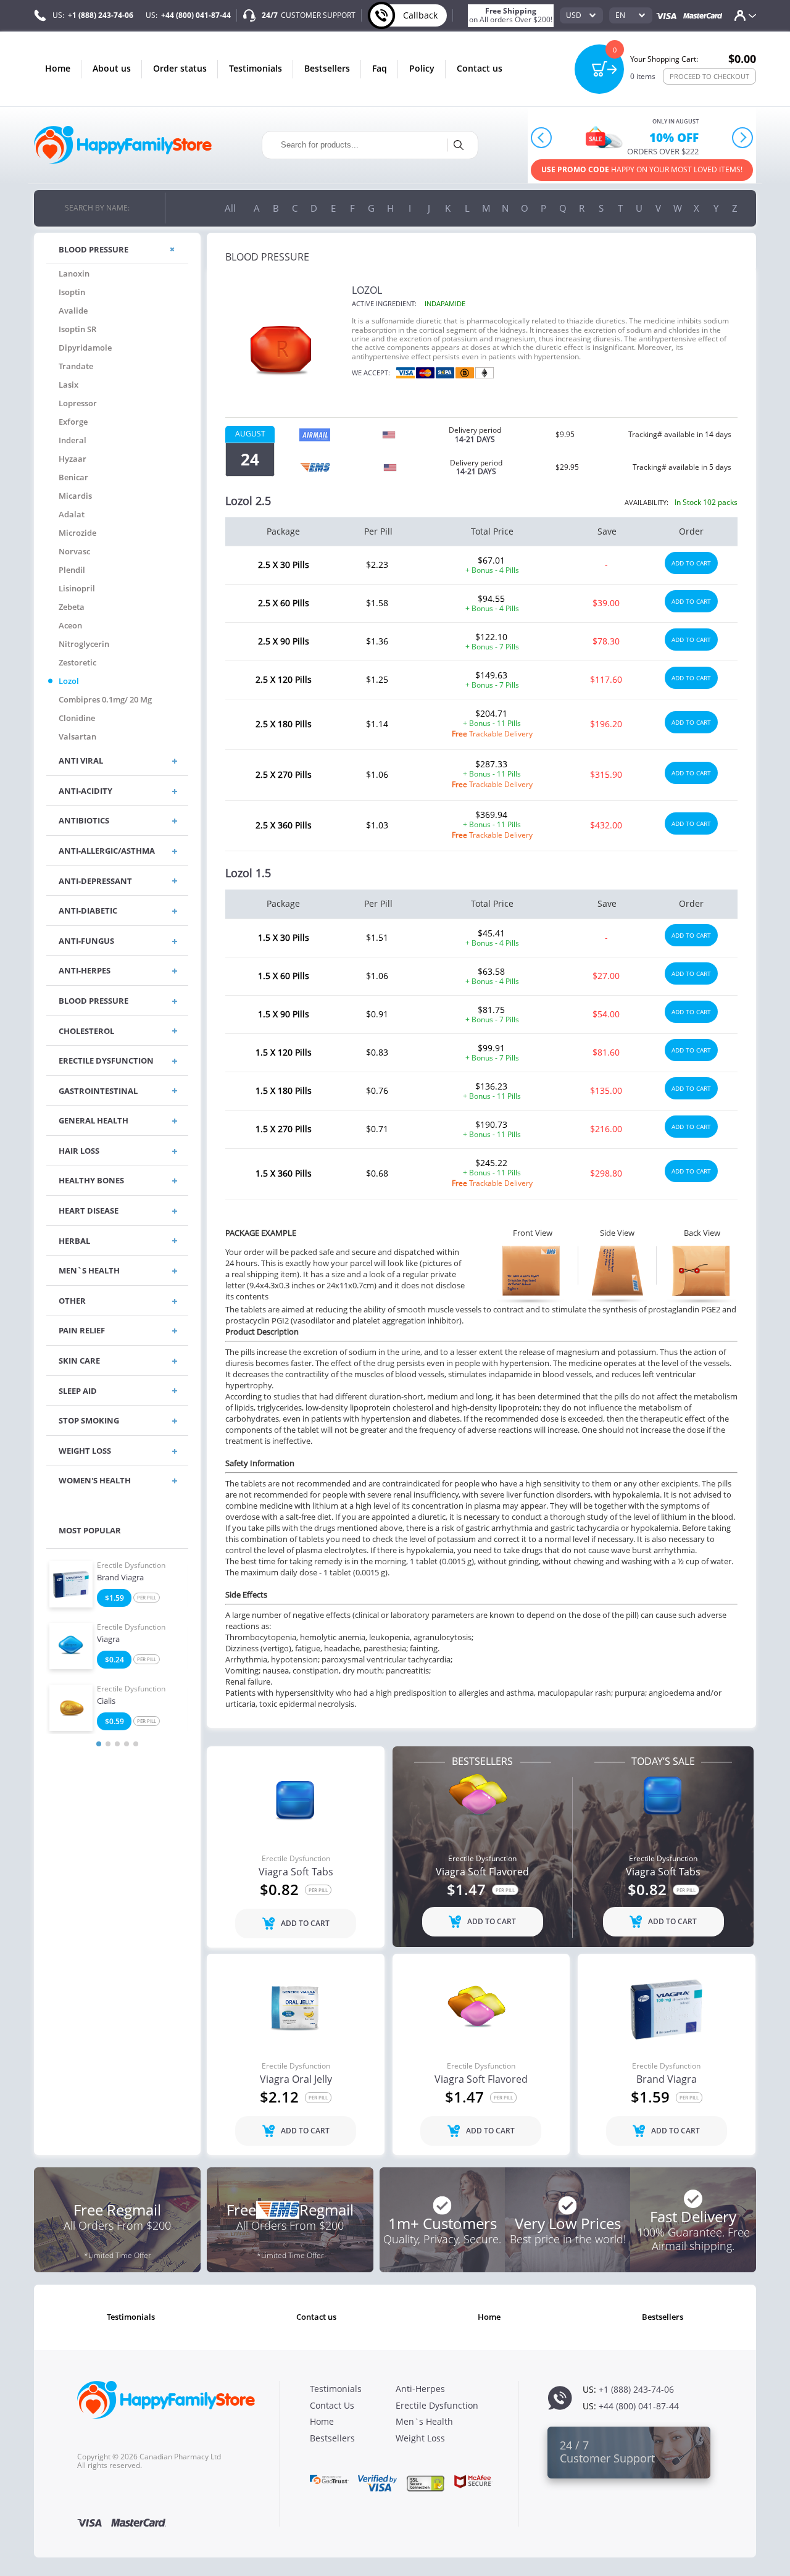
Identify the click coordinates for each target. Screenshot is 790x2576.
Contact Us (480, 68)
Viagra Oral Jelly (296, 2080)
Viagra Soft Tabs (296, 1872)
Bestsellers (327, 68)
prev (542, 137)
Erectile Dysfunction (131, 1565)
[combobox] (581, 15)
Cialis (106, 1701)
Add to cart (691, 563)
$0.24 (114, 1660)
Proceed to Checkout (709, 76)
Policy (422, 68)
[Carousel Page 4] (127, 1744)
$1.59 (114, 1598)
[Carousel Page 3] (117, 1744)
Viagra (108, 1640)
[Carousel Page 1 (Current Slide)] (99, 1744)
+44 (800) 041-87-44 (196, 15)
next (742, 137)
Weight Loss (420, 2438)
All (230, 208)
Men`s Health (424, 2421)
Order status (180, 68)
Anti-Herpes (420, 2389)
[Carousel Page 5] (136, 1744)
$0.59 (114, 1721)
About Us (112, 68)
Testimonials (256, 68)
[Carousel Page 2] (108, 1744)
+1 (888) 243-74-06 (101, 15)
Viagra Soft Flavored (482, 1872)
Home (58, 68)
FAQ (380, 68)
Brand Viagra (120, 1578)
